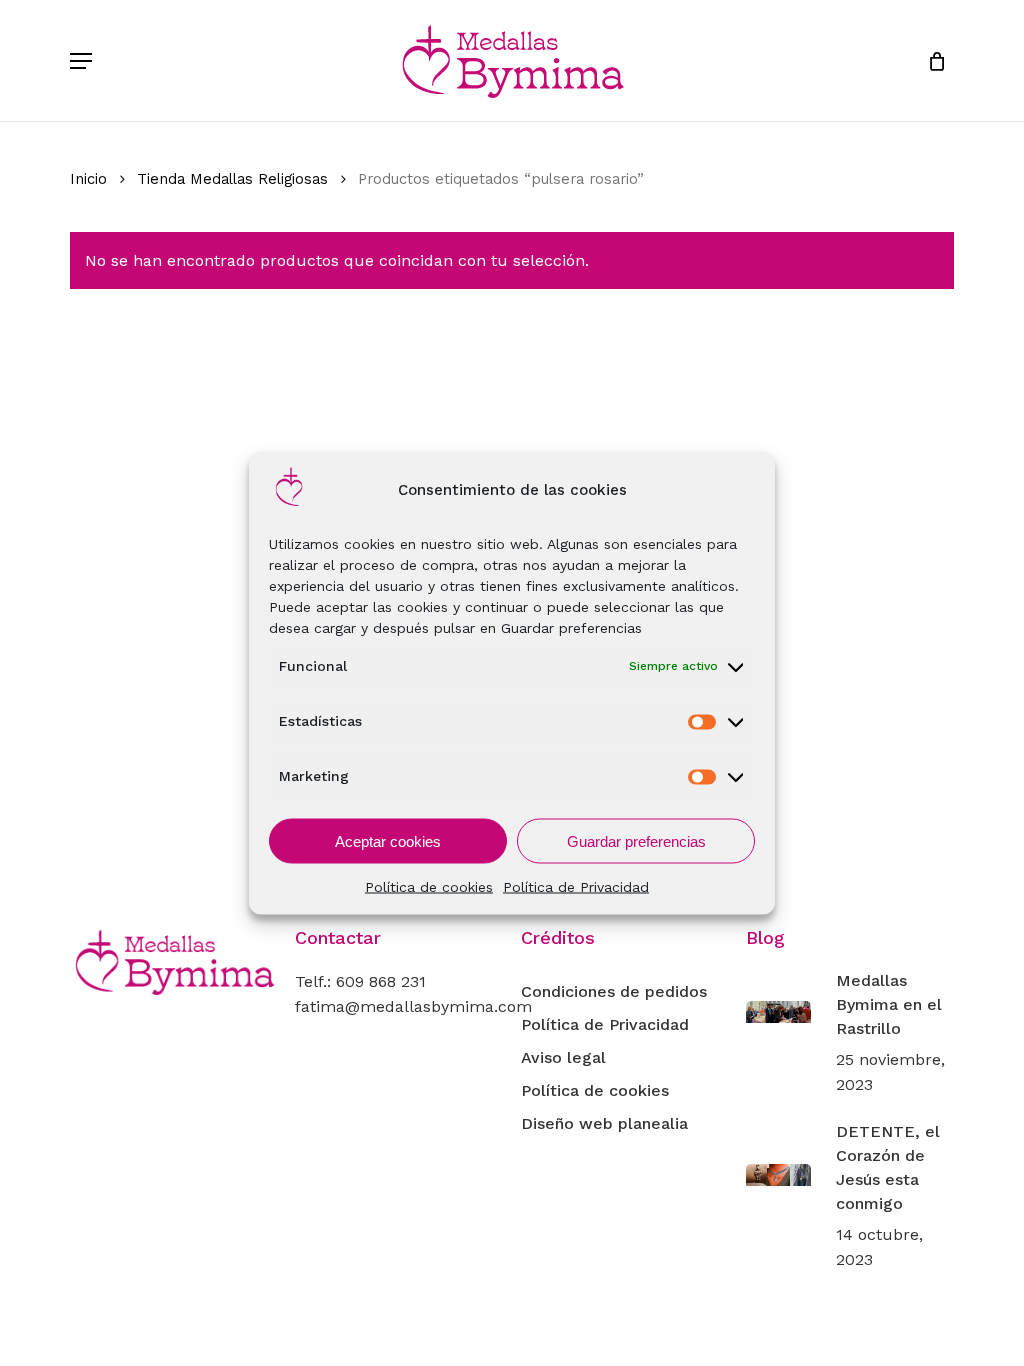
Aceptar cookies (388, 840)
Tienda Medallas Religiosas (232, 179)
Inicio (88, 179)
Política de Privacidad (576, 887)
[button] (81, 61)
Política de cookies (429, 887)
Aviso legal (563, 1057)
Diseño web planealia (604, 1123)
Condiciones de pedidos (614, 991)
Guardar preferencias (636, 840)
